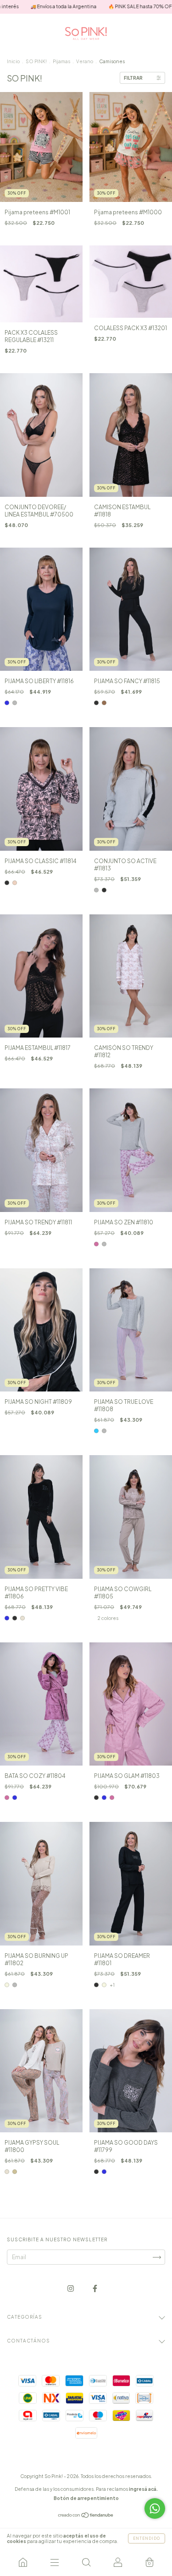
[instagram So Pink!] (71, 2289)
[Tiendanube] (86, 2516)
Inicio (13, 61)
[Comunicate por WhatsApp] (155, 2508)
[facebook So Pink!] (95, 2289)
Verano (85, 61)
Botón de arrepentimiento (86, 2498)
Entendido (147, 2538)
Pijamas (61, 61)
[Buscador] (86, 2562)
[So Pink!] (23, 2562)
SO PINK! (37, 61)
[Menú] (54, 2562)
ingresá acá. (143, 2489)
